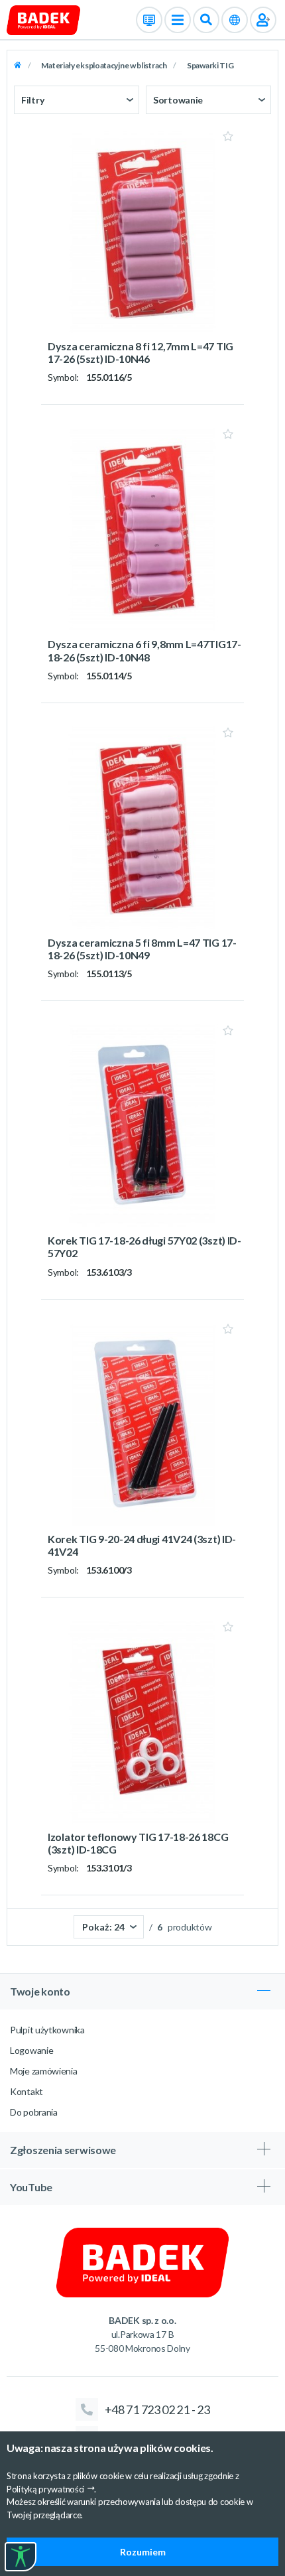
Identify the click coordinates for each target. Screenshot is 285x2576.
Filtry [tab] (32, 100)
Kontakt (27, 2091)
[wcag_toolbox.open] (21, 2557)
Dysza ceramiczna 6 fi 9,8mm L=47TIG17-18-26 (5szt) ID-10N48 (144, 650)
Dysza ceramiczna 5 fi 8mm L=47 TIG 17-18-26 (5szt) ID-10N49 (142, 949)
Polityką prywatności (45, 2489)
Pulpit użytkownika (47, 2030)
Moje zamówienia (44, 2071)
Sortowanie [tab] (178, 100)
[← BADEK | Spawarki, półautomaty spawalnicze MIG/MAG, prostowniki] (43, 19)
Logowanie (31, 2050)
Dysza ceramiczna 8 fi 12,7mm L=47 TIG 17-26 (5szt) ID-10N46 (141, 352)
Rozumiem (143, 2552)
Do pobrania (34, 2112)
